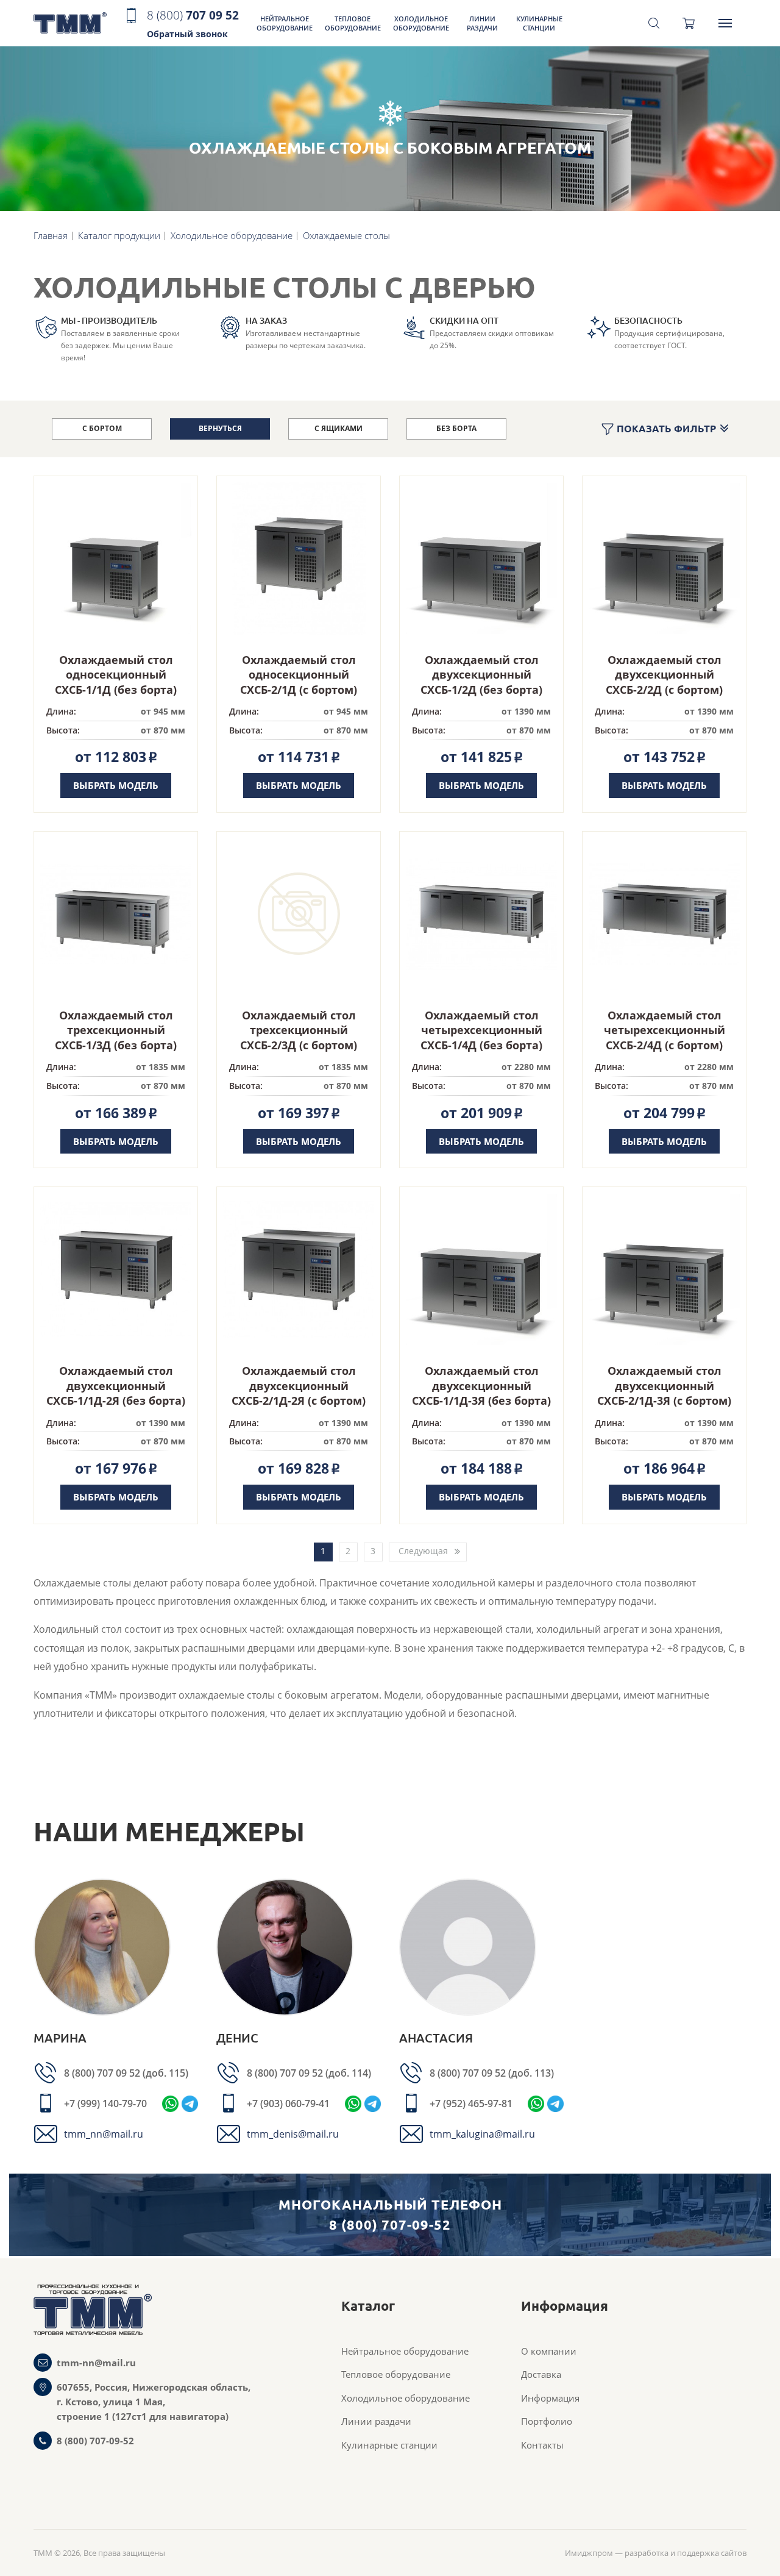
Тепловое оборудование (353, 23)
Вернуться (220, 428)
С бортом (102, 428)
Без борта (456, 428)
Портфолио (547, 2421)
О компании (549, 2351)
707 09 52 (193, 23)
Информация (550, 2398)
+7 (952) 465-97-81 (471, 2103)
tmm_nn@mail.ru (104, 2134)
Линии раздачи (482, 23)
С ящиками (339, 428)
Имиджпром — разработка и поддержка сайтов (656, 2553)
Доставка (541, 2374)
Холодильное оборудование (421, 23)
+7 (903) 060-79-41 (288, 2103)
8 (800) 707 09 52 (103, 2073)
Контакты (542, 2445)
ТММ (70, 23)
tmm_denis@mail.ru (293, 2134)
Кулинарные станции (539, 23)
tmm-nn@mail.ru (96, 2363)
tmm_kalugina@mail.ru (482, 2134)
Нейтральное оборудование (285, 23)
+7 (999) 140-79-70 (105, 2103)
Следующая (423, 1551)
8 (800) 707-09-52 (95, 2441)
